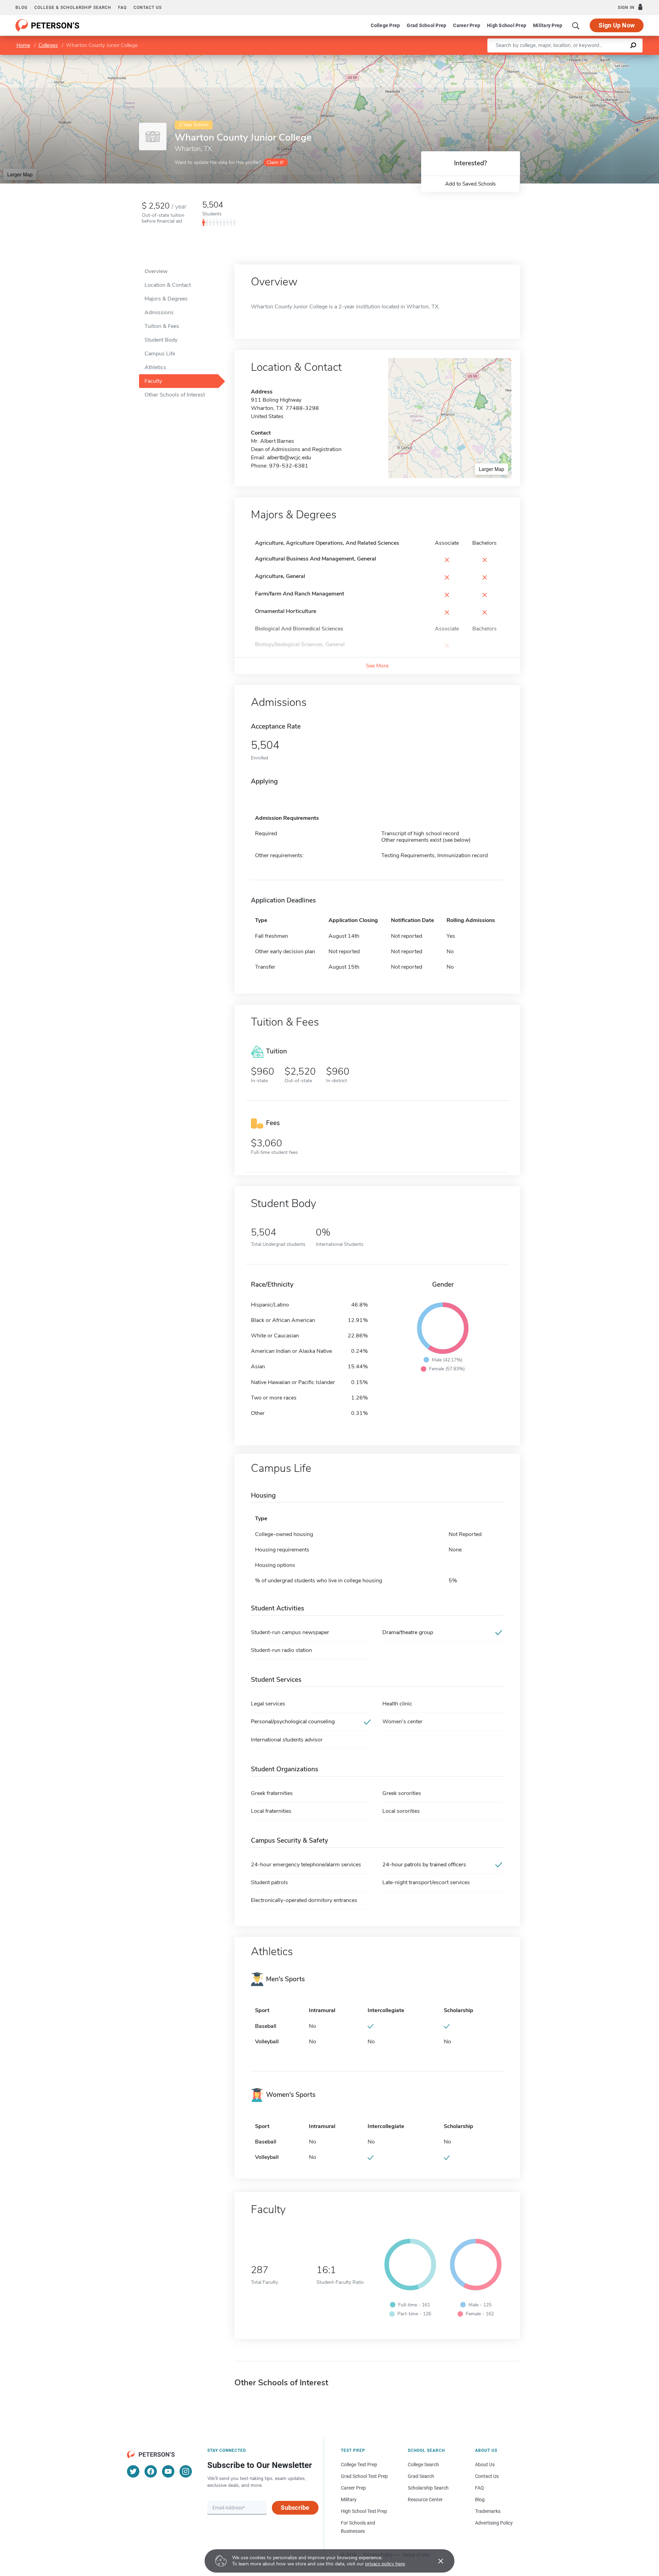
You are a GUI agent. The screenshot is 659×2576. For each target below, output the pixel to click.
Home (23, 45)
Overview (156, 271)
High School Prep (507, 25)
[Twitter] (133, 2471)
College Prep (385, 25)
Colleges (48, 45)
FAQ (122, 8)
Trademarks (488, 2511)
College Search (423, 2465)
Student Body (161, 340)
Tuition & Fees (162, 326)
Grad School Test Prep (364, 2476)
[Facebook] (151, 2471)
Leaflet (578, 58)
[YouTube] (168, 2471)
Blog (21, 8)
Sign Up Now (617, 25)
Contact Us (487, 2476)
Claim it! (275, 162)
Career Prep (467, 25)
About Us (485, 2465)
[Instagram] (186, 2471)
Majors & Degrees (166, 299)
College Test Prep (359, 2465)
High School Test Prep (364, 2511)
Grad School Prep (426, 25)
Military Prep (548, 25)
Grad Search (421, 2476)
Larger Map (20, 174)
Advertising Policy (494, 2523)
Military (349, 2500)
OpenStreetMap (612, 58)
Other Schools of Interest (175, 395)
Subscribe (295, 2508)
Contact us (148, 8)
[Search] (576, 25)
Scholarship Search (428, 2488)
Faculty (153, 381)
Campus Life (160, 354)
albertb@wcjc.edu (289, 458)
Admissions (159, 312)
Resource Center (425, 2500)
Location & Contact (168, 285)
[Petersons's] (48, 25)
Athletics (155, 367)
